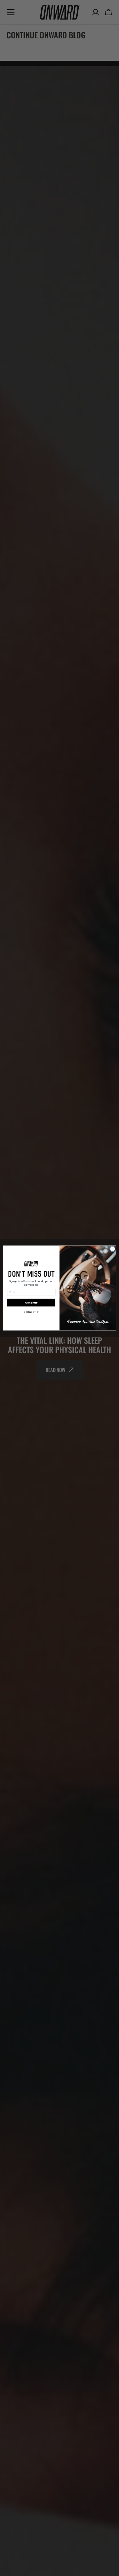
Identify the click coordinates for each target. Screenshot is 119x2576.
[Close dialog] (113, 1249)
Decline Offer (31, 1312)
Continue (31, 1302)
